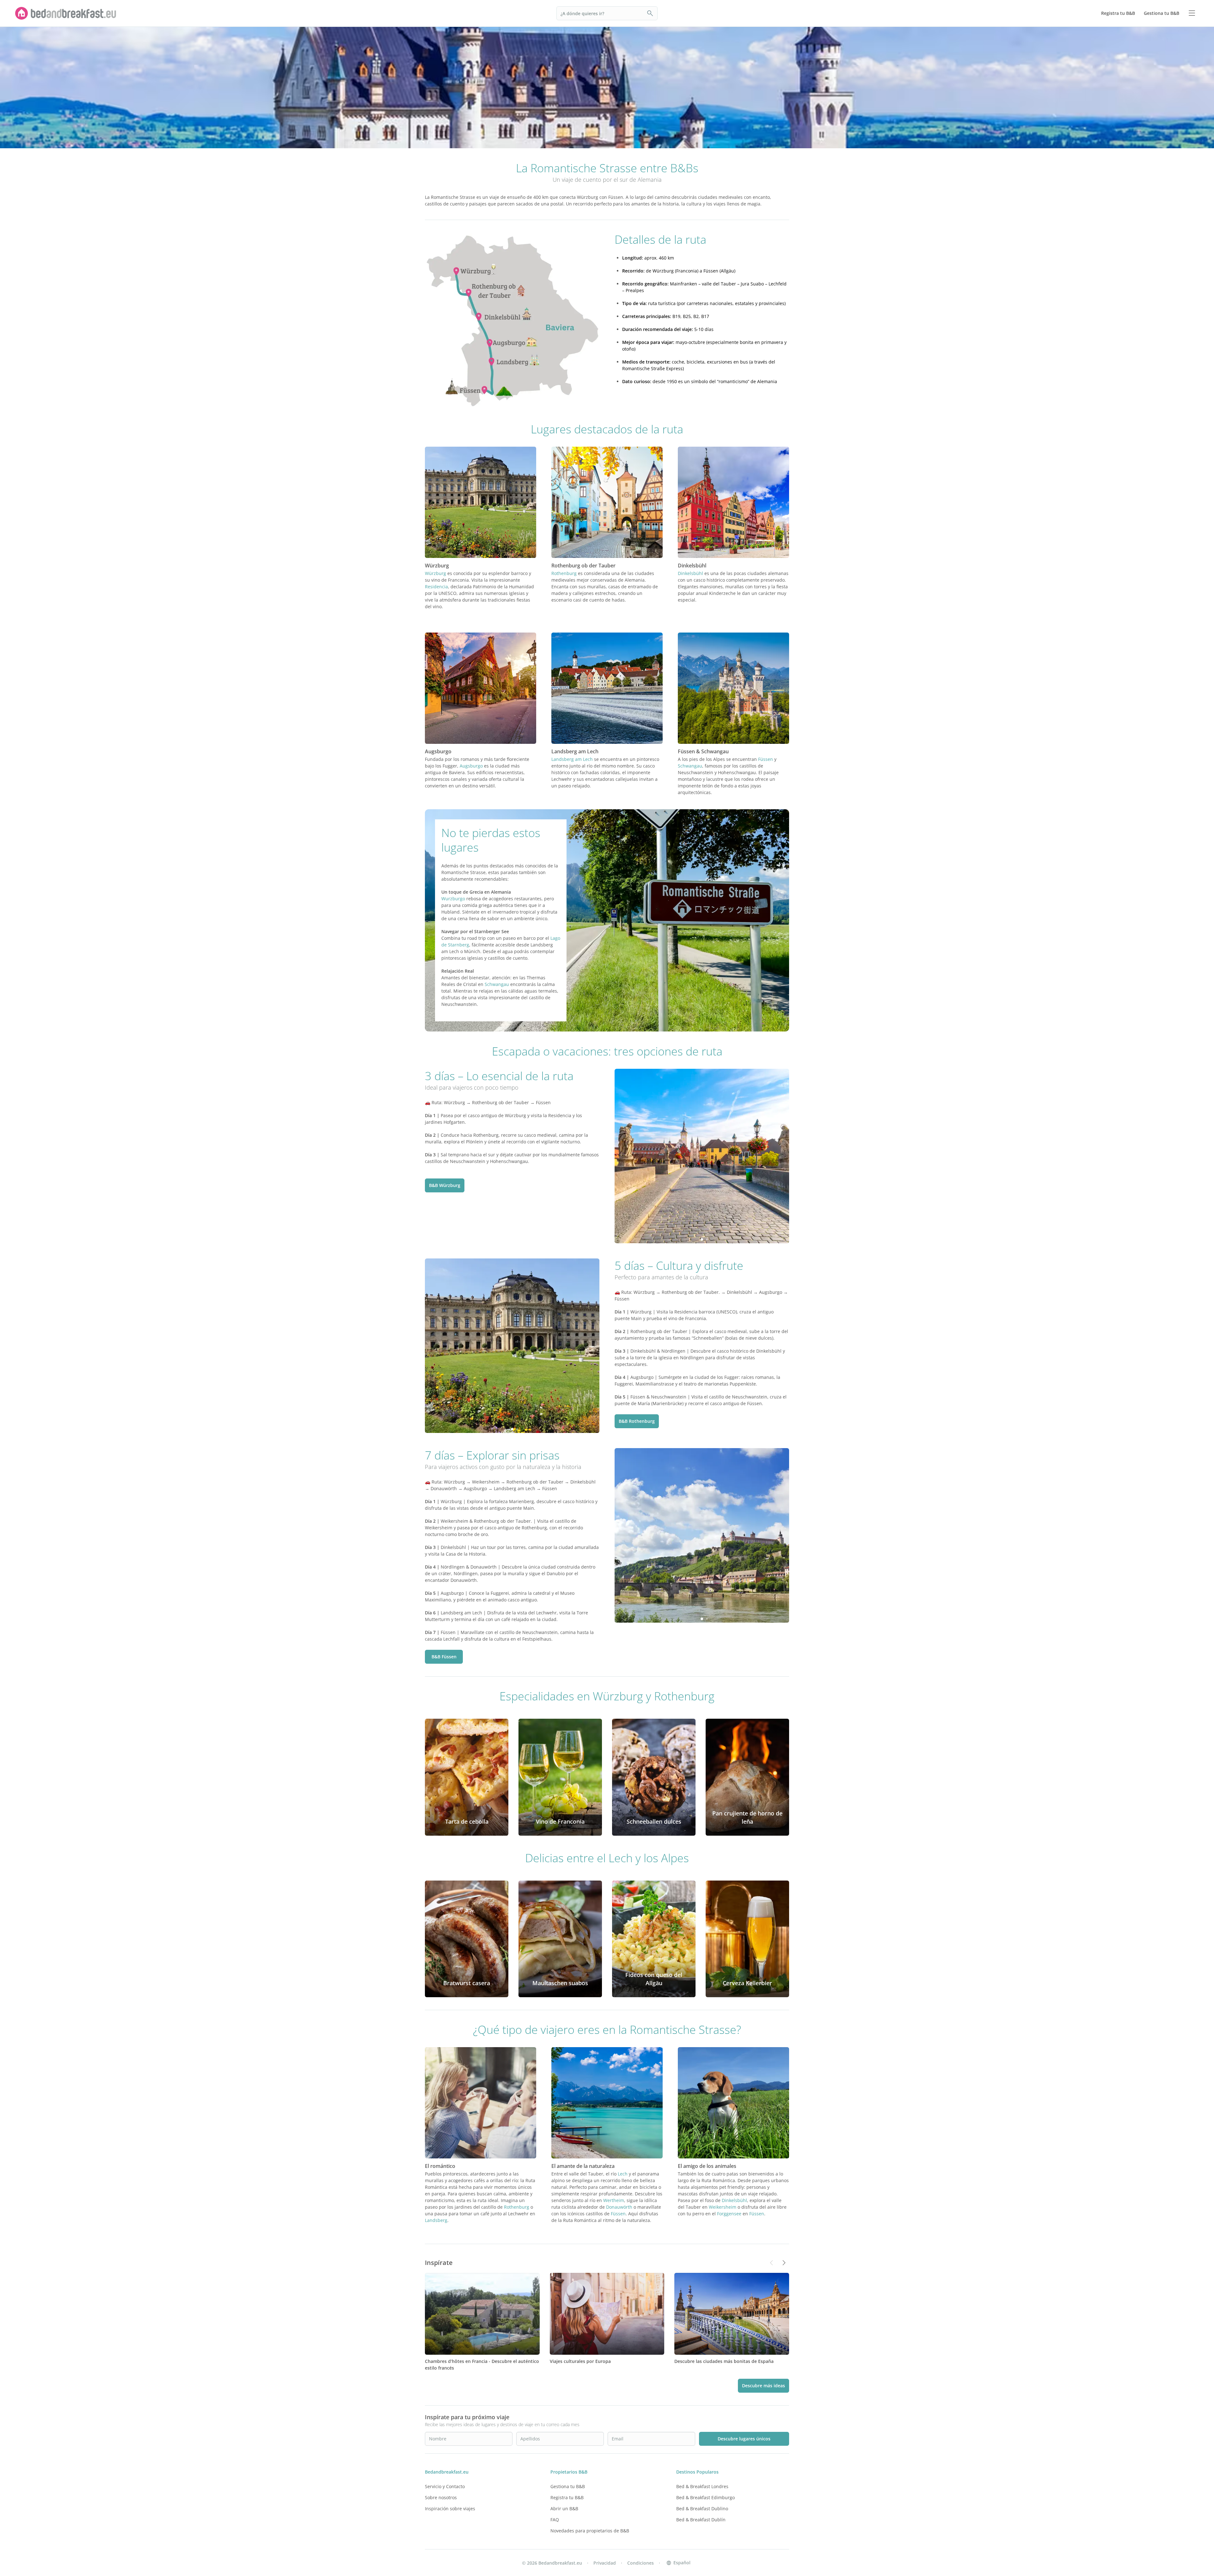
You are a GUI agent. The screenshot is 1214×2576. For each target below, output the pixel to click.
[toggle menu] (1192, 13)
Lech (623, 2174)
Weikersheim (723, 2207)
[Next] (591, 320)
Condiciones (641, 2563)
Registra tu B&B (567, 2497)
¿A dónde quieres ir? (582, 13)
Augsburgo (471, 766)
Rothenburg (564, 573)
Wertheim (614, 2200)
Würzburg (435, 573)
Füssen (766, 759)
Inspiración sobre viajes (450, 2509)
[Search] (650, 13)
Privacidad (605, 2563)
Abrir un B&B (564, 2509)
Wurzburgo (453, 899)
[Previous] (434, 320)
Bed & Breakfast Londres (702, 2486)
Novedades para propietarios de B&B (590, 2531)
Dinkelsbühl (690, 573)
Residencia (436, 587)
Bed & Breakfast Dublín (701, 2520)
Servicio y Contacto (445, 2486)
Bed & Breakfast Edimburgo (705, 2497)
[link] (66, 13)
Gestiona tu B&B (568, 2486)
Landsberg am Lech (572, 759)
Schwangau (690, 766)
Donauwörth (619, 2207)
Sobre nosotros (441, 2497)
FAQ (555, 2520)
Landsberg (436, 2220)
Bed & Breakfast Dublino (702, 2509)
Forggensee (729, 2214)
